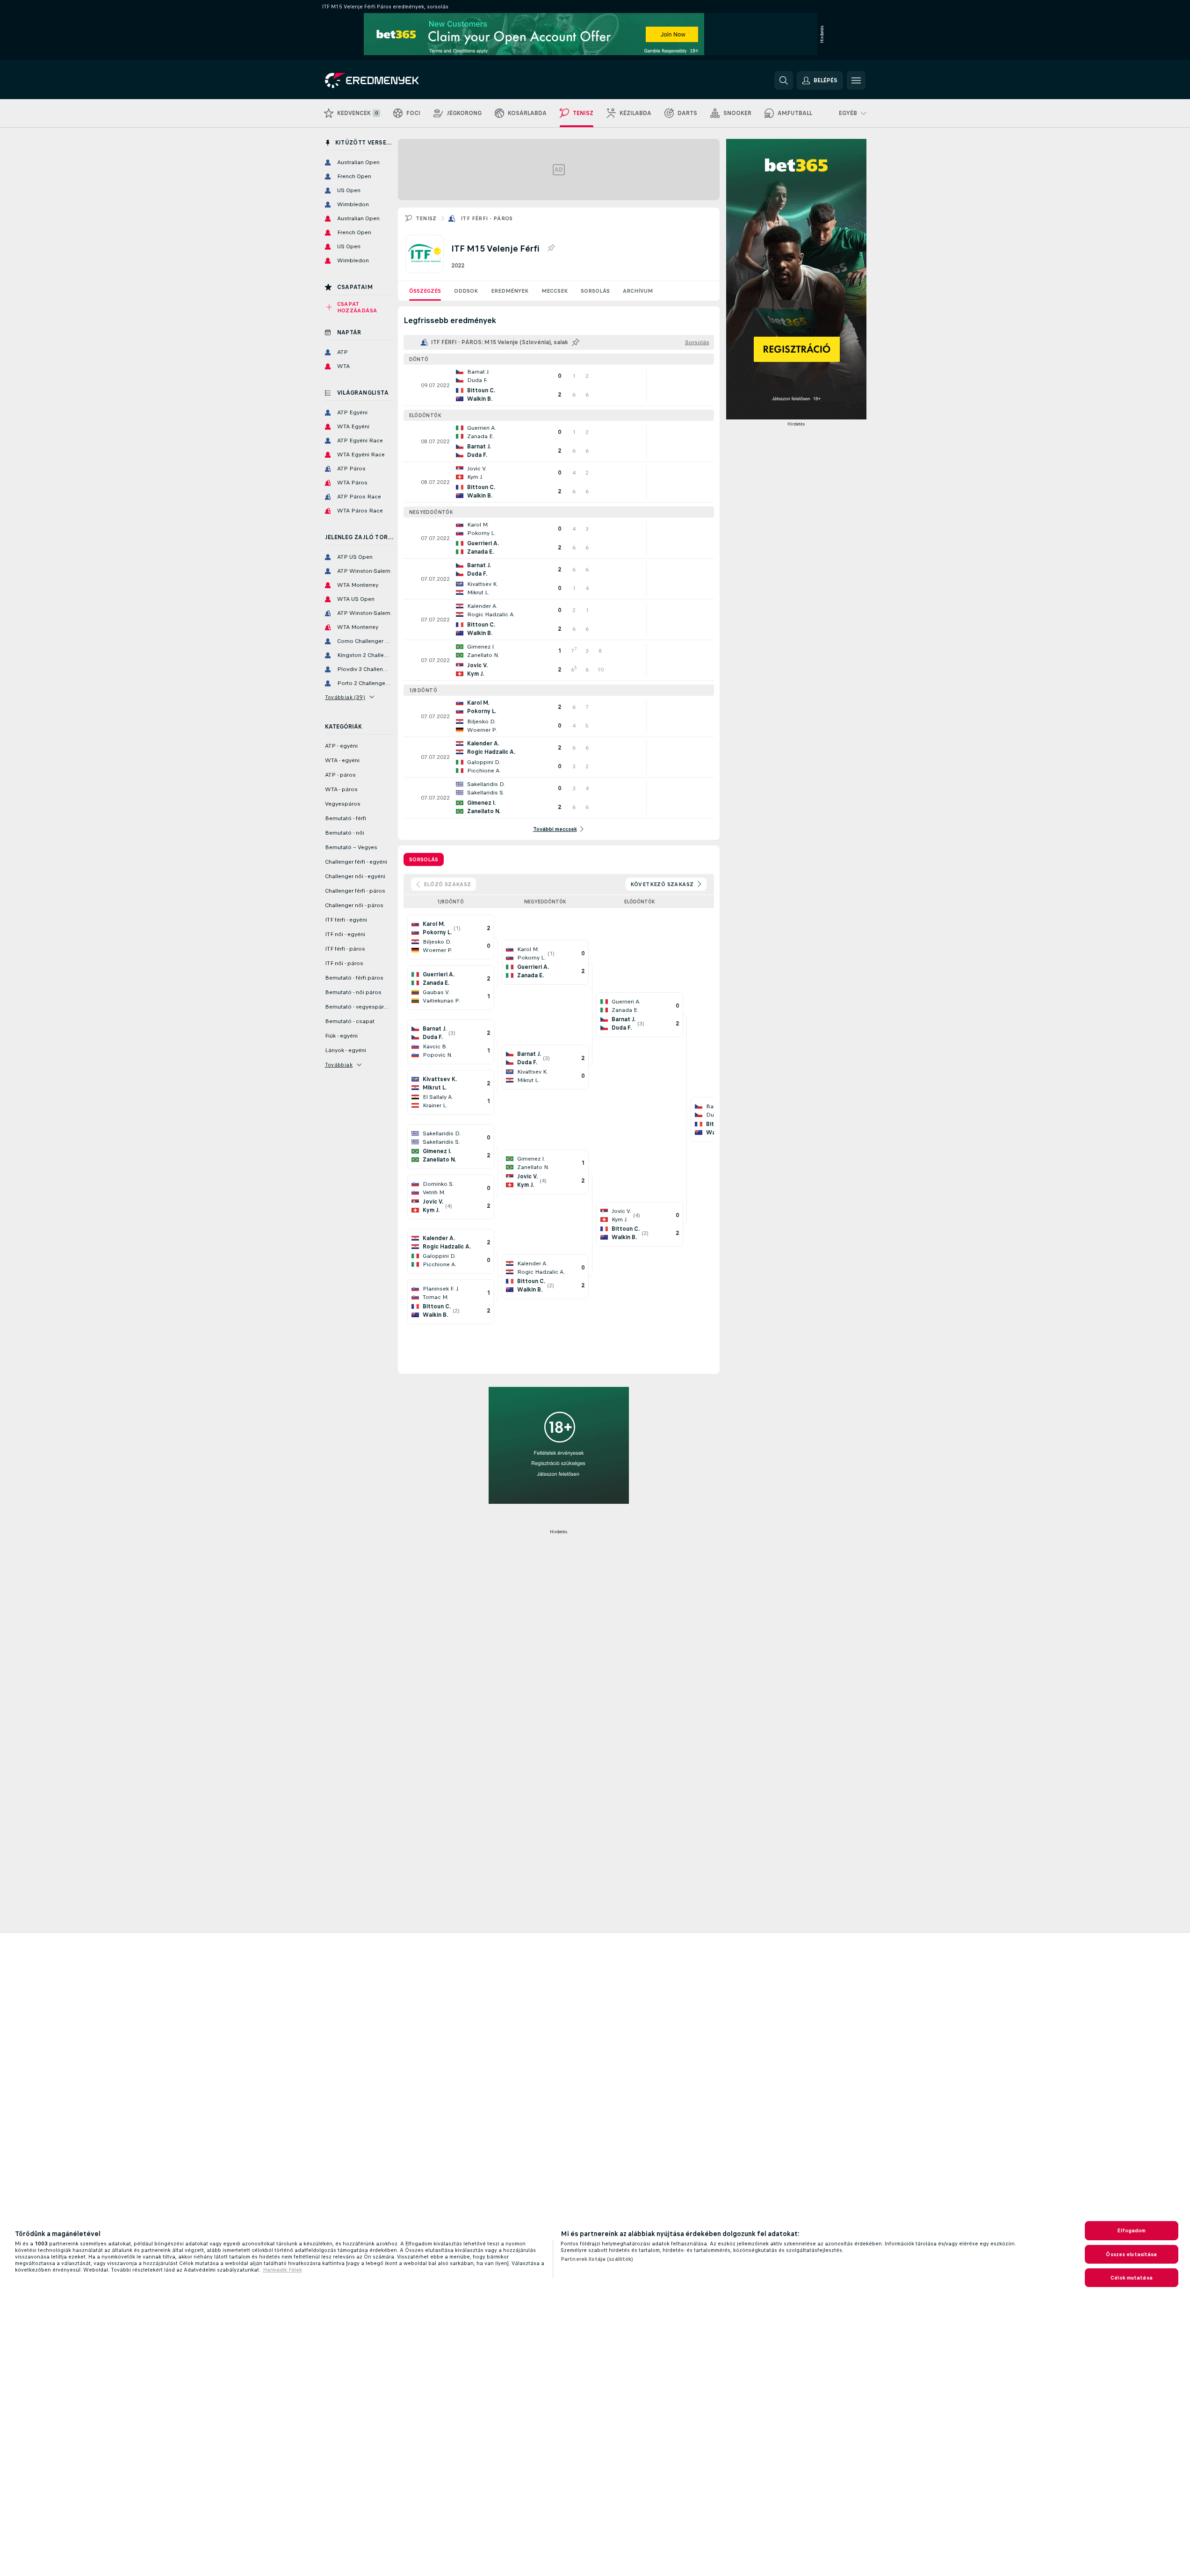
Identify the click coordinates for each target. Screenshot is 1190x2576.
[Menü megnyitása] (856, 80)
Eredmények (510, 291)
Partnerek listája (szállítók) (597, 2259)
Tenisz (426, 218)
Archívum (638, 291)
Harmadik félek (282, 2270)
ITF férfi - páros (487, 218)
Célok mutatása (1132, 2278)
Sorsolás (595, 291)
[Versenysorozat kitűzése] (551, 248)
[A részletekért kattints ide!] (559, 385)
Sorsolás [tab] (424, 859)
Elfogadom (1131, 2230)
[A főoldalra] (389, 80)
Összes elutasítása (1131, 2254)
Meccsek (555, 291)
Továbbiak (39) (345, 697)
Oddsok (466, 291)
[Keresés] (784, 80)
